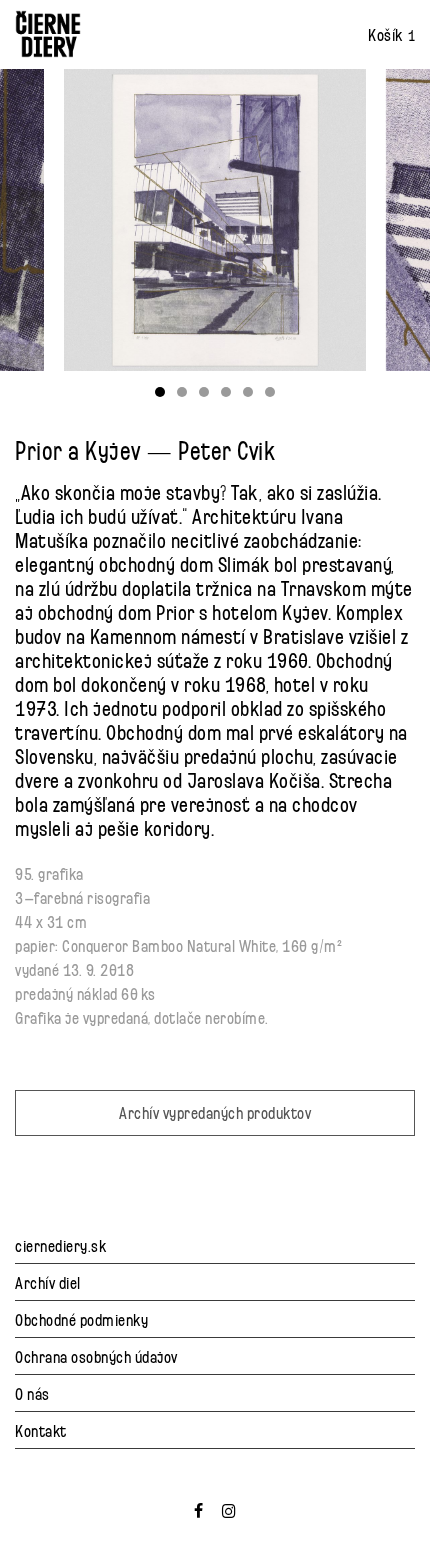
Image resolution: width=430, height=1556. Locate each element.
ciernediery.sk (60, 1244)
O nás (32, 1392)
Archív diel (48, 1281)
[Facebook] (199, 1507)
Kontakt (41, 1429)
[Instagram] (229, 1507)
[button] (160, 392)
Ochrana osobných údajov (96, 1355)
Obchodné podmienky (81, 1318)
